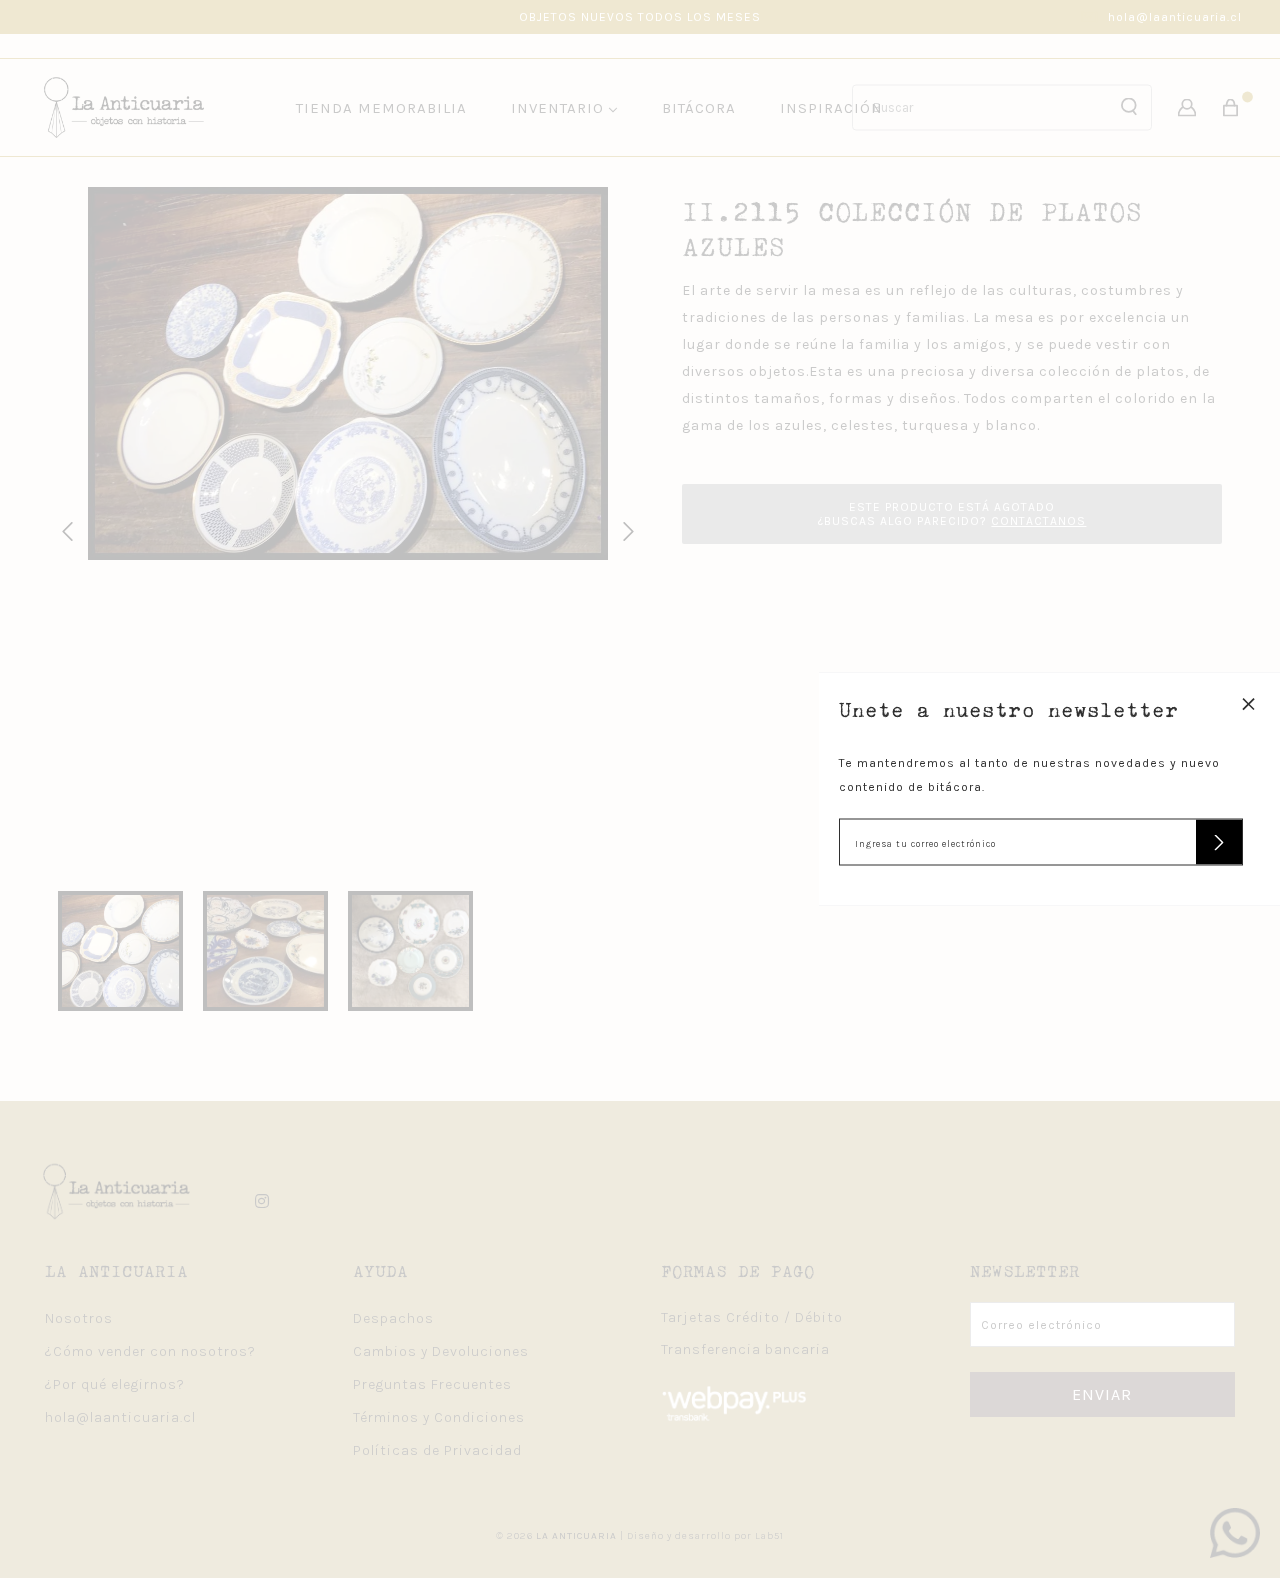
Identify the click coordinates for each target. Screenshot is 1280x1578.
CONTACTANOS (1038, 521)
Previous (64, 529)
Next (625, 529)
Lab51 (769, 1536)
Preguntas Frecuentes (432, 1384)
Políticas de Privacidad (437, 1450)
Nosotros (79, 1318)
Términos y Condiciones (439, 1417)
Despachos (393, 1318)
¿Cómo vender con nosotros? (150, 1351)
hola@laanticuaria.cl (1175, 17)
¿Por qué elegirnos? (115, 1384)
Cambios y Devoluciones (441, 1351)
